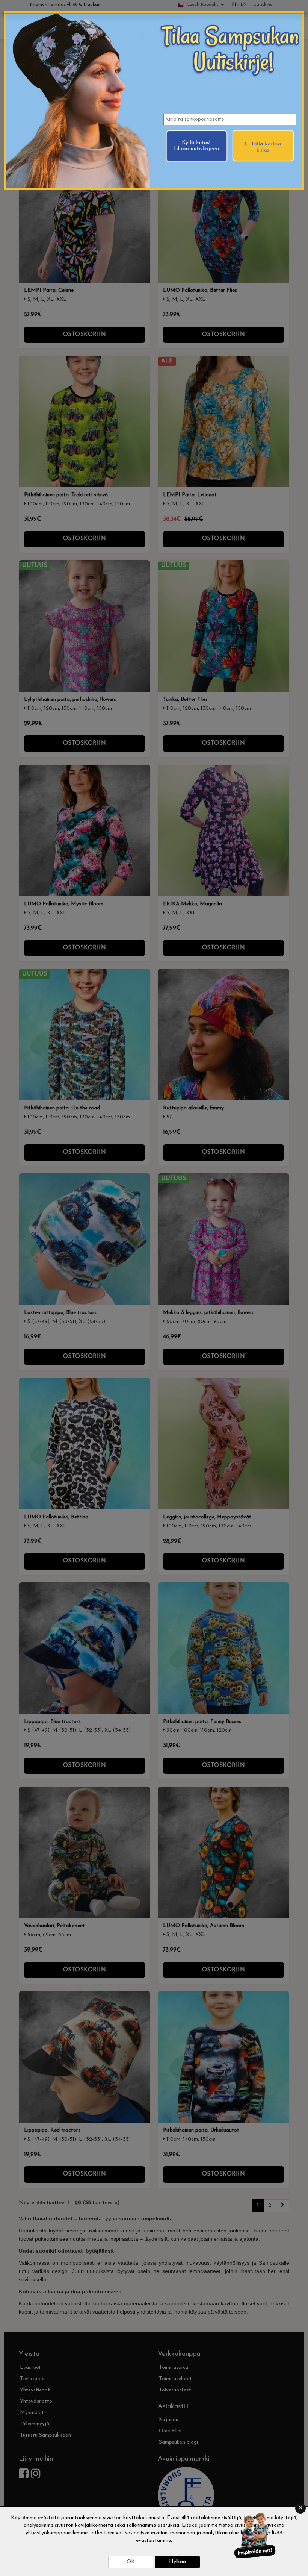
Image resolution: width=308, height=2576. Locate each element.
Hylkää (177, 2562)
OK (131, 2562)
